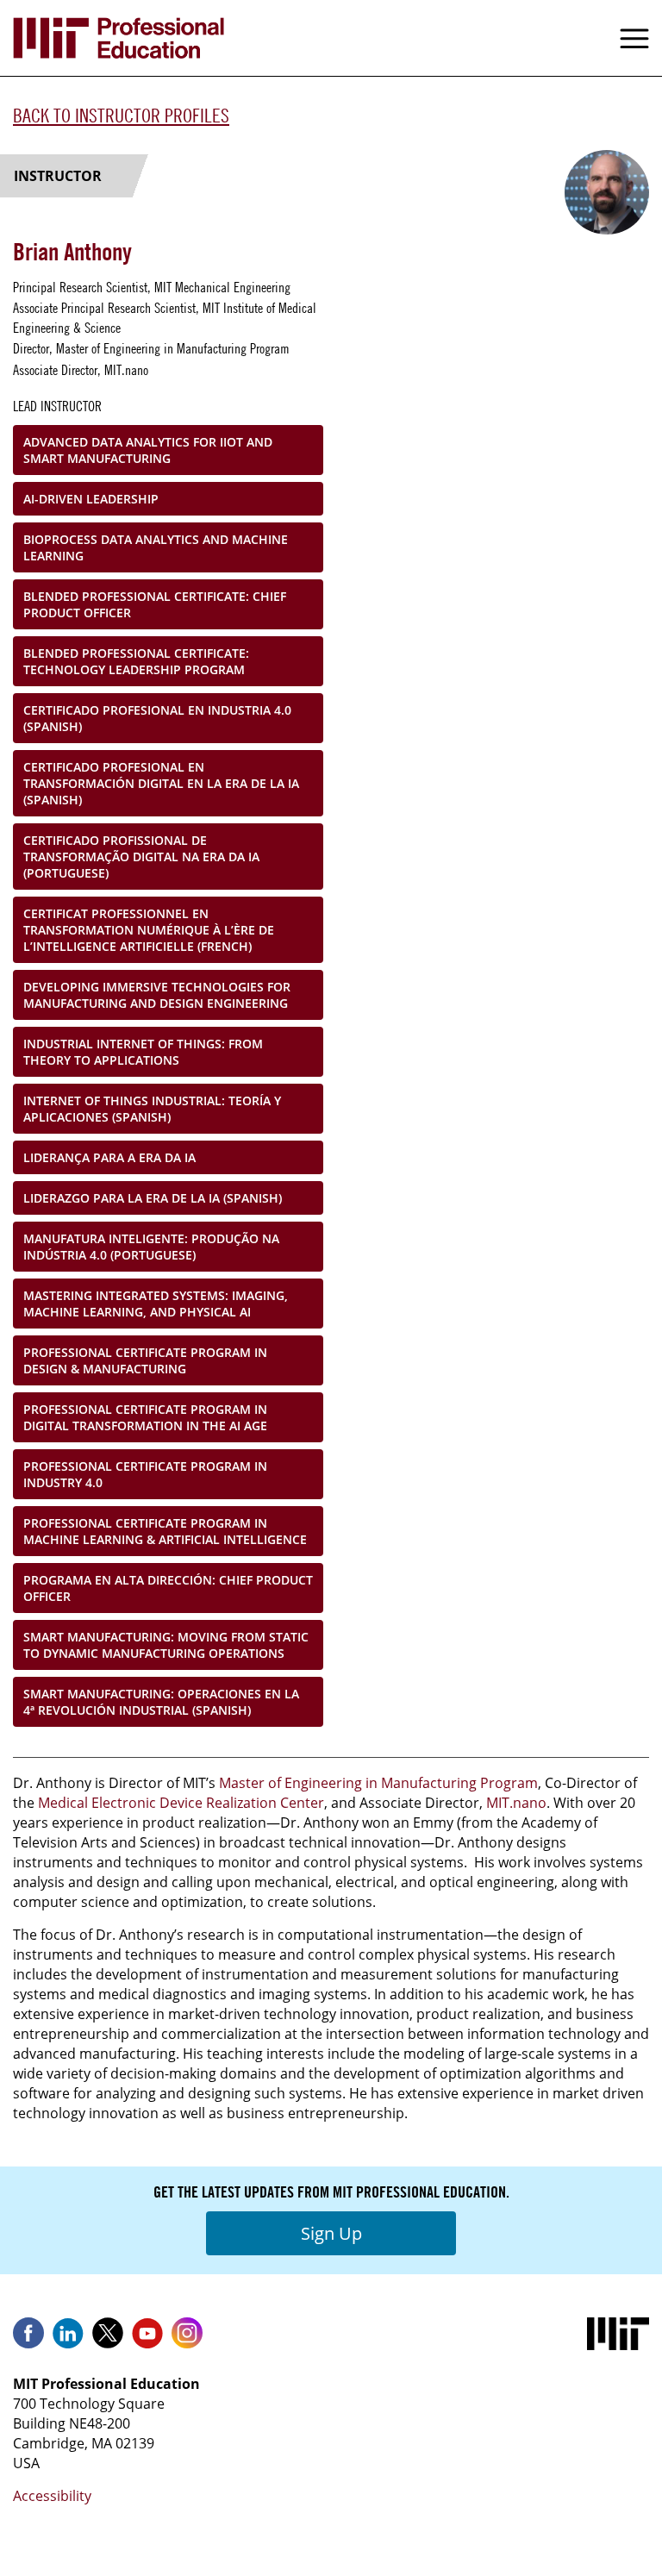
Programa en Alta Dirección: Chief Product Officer (168, 1588)
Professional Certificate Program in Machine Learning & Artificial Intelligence (165, 1531)
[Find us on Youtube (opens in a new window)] (147, 2339)
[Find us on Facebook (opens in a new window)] (28, 2339)
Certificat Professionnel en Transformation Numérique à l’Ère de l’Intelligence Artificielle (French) (149, 930)
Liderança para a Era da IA (109, 1157)
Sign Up (331, 2233)
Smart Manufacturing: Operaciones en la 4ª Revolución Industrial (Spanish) (161, 1702)
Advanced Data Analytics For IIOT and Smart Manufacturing (148, 450)
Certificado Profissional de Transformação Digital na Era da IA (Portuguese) (141, 857)
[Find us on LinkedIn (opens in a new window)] (68, 2339)
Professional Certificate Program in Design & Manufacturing (145, 1360)
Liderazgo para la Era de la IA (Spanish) (153, 1198)
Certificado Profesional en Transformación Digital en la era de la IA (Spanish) (161, 783)
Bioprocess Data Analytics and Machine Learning (156, 547)
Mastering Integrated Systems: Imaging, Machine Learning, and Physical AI (156, 1304)
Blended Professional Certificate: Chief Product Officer (155, 604)
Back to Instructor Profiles (121, 116)
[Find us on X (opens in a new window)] (108, 2339)
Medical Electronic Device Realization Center (181, 1803)
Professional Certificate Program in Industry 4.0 (145, 1474)
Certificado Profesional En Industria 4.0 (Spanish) (157, 718)
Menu (634, 38)
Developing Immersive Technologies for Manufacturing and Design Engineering (157, 995)
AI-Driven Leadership (91, 499)
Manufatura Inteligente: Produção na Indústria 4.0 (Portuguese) (151, 1247)
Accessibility (52, 2496)
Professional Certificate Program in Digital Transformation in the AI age (145, 1417)
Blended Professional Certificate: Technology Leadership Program (136, 661)
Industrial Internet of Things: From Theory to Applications (143, 1052)
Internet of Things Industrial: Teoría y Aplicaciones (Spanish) (152, 1109)
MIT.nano (516, 1803)
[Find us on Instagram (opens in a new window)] (187, 2339)
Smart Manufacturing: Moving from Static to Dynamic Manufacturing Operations (166, 1645)
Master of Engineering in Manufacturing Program (378, 1783)
